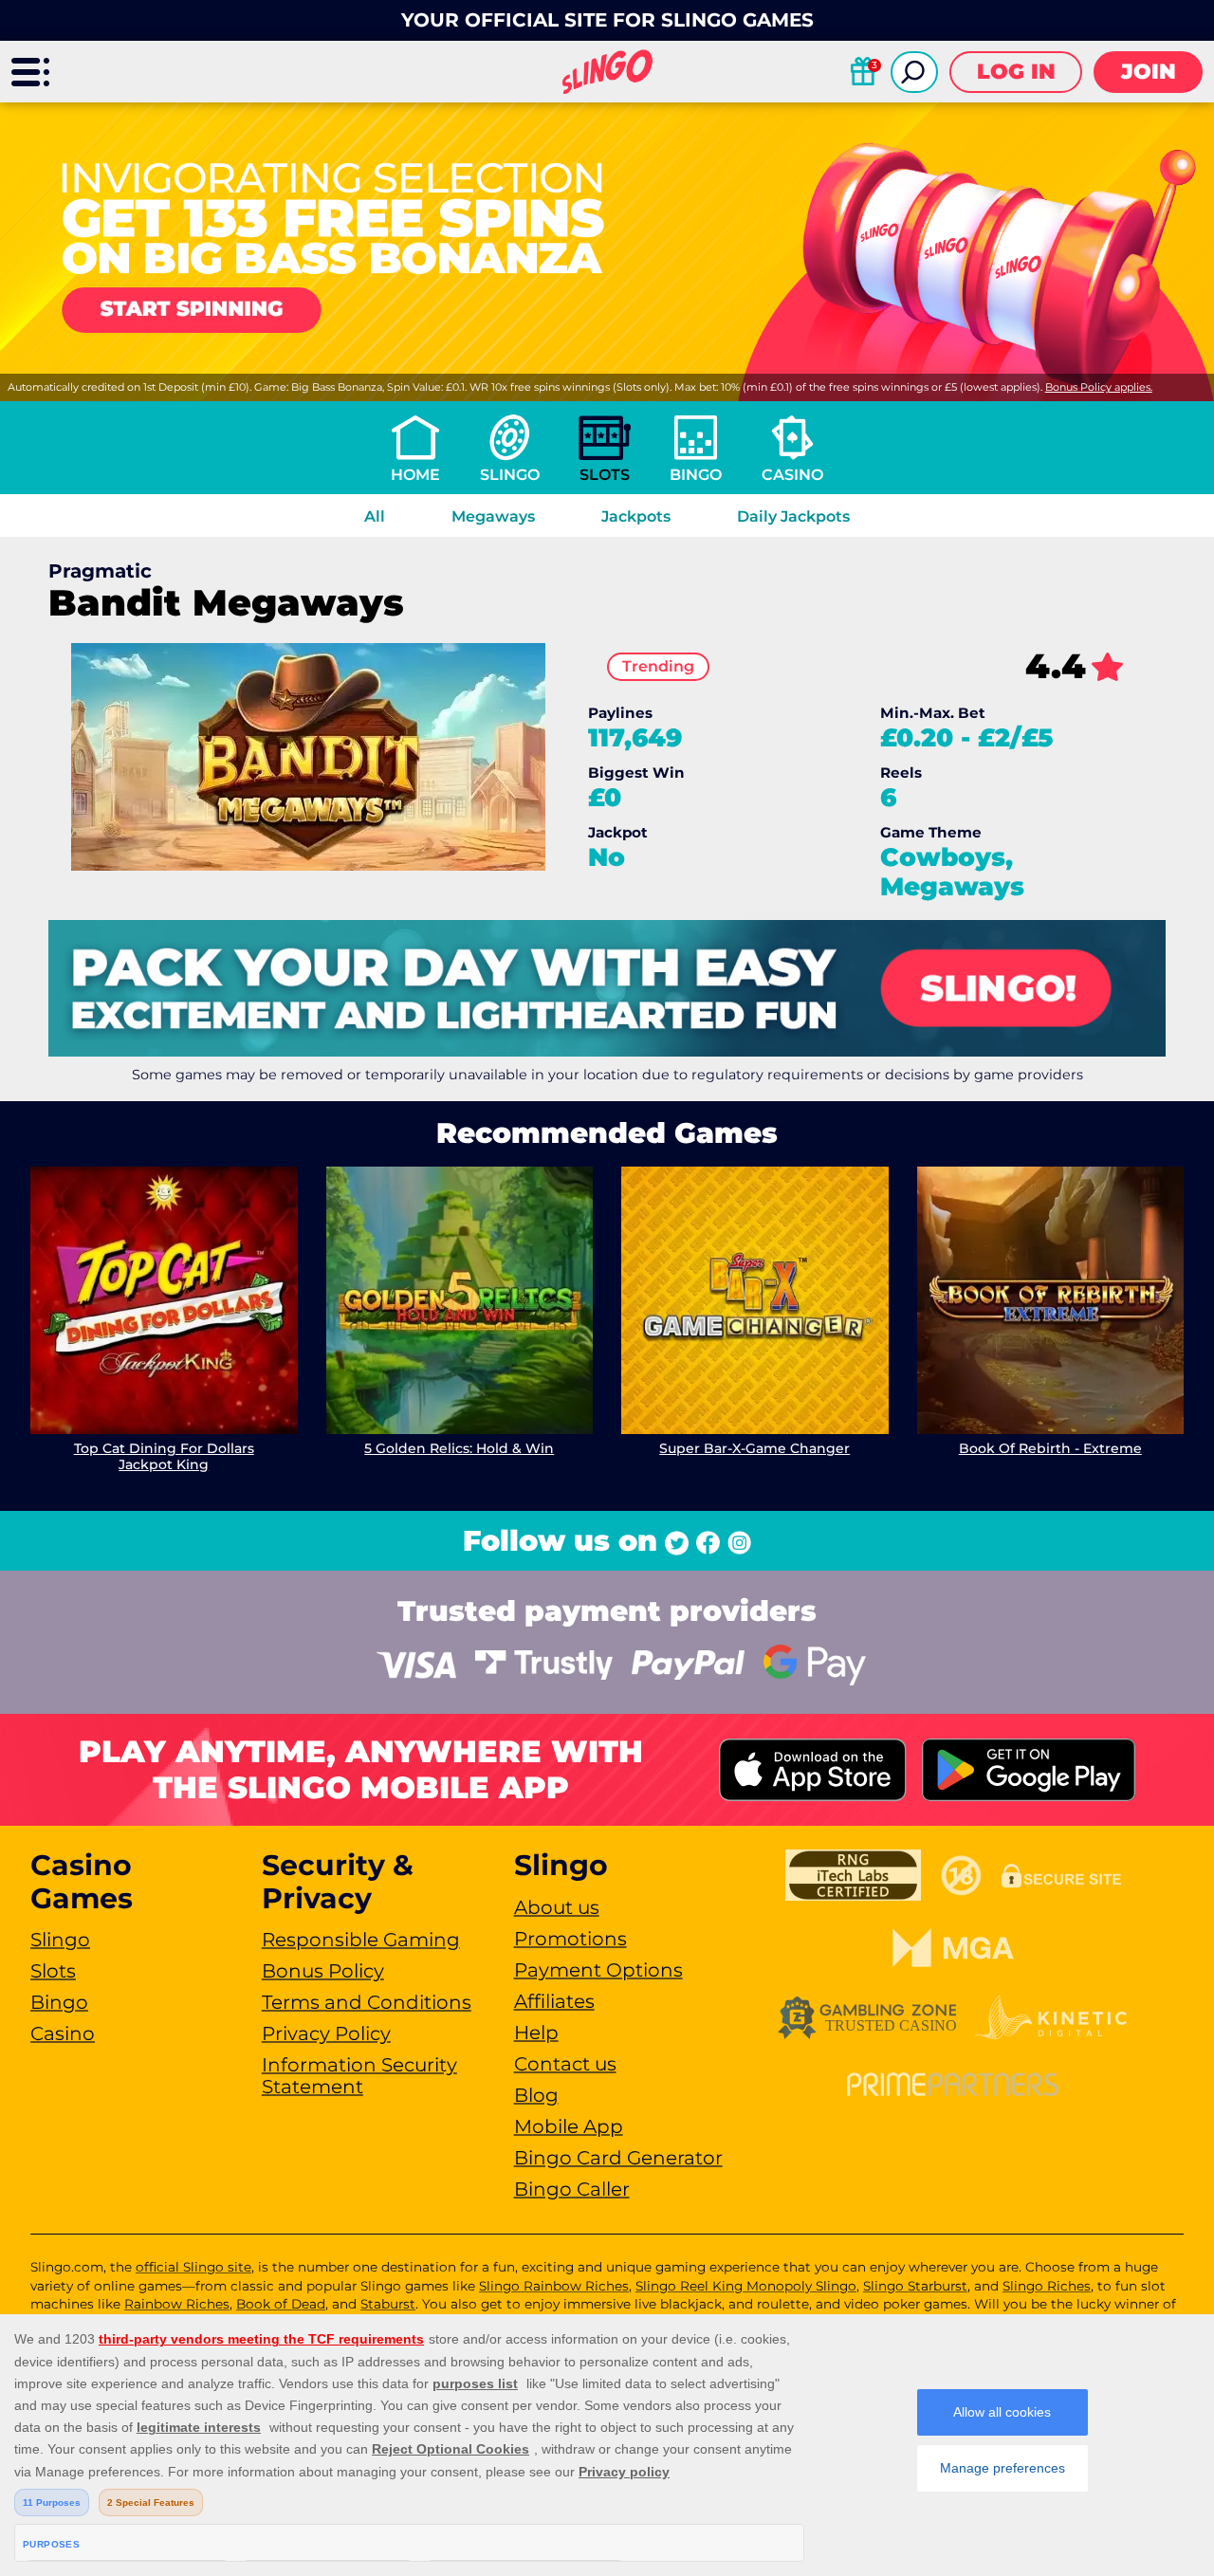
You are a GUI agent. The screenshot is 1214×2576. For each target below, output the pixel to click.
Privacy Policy (326, 2033)
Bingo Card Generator (618, 2158)
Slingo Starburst (915, 2286)
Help (536, 2033)
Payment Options (598, 1970)
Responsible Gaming (361, 1940)
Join (1149, 72)
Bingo (696, 475)
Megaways (493, 516)
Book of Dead (281, 2304)
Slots (605, 475)
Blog (536, 2095)
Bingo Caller (572, 2189)
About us (557, 1907)
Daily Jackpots (793, 516)
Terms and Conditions (367, 2002)
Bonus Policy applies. (1099, 387)
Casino (792, 475)
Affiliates (554, 2001)
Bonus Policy (323, 1971)
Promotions (570, 1939)
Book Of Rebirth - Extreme (1050, 1448)
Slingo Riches (1047, 2286)
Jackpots (636, 516)
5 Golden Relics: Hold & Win (459, 1448)
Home (415, 475)
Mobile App (569, 2126)
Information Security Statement (359, 2076)
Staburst (388, 2304)
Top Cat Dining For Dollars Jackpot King (164, 1456)
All (375, 516)
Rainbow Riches (177, 2304)
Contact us (565, 2064)
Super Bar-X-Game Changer (754, 1448)
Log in (1016, 72)
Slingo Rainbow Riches (554, 2286)
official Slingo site (193, 2267)
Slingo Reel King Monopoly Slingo (746, 2286)
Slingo (510, 475)
